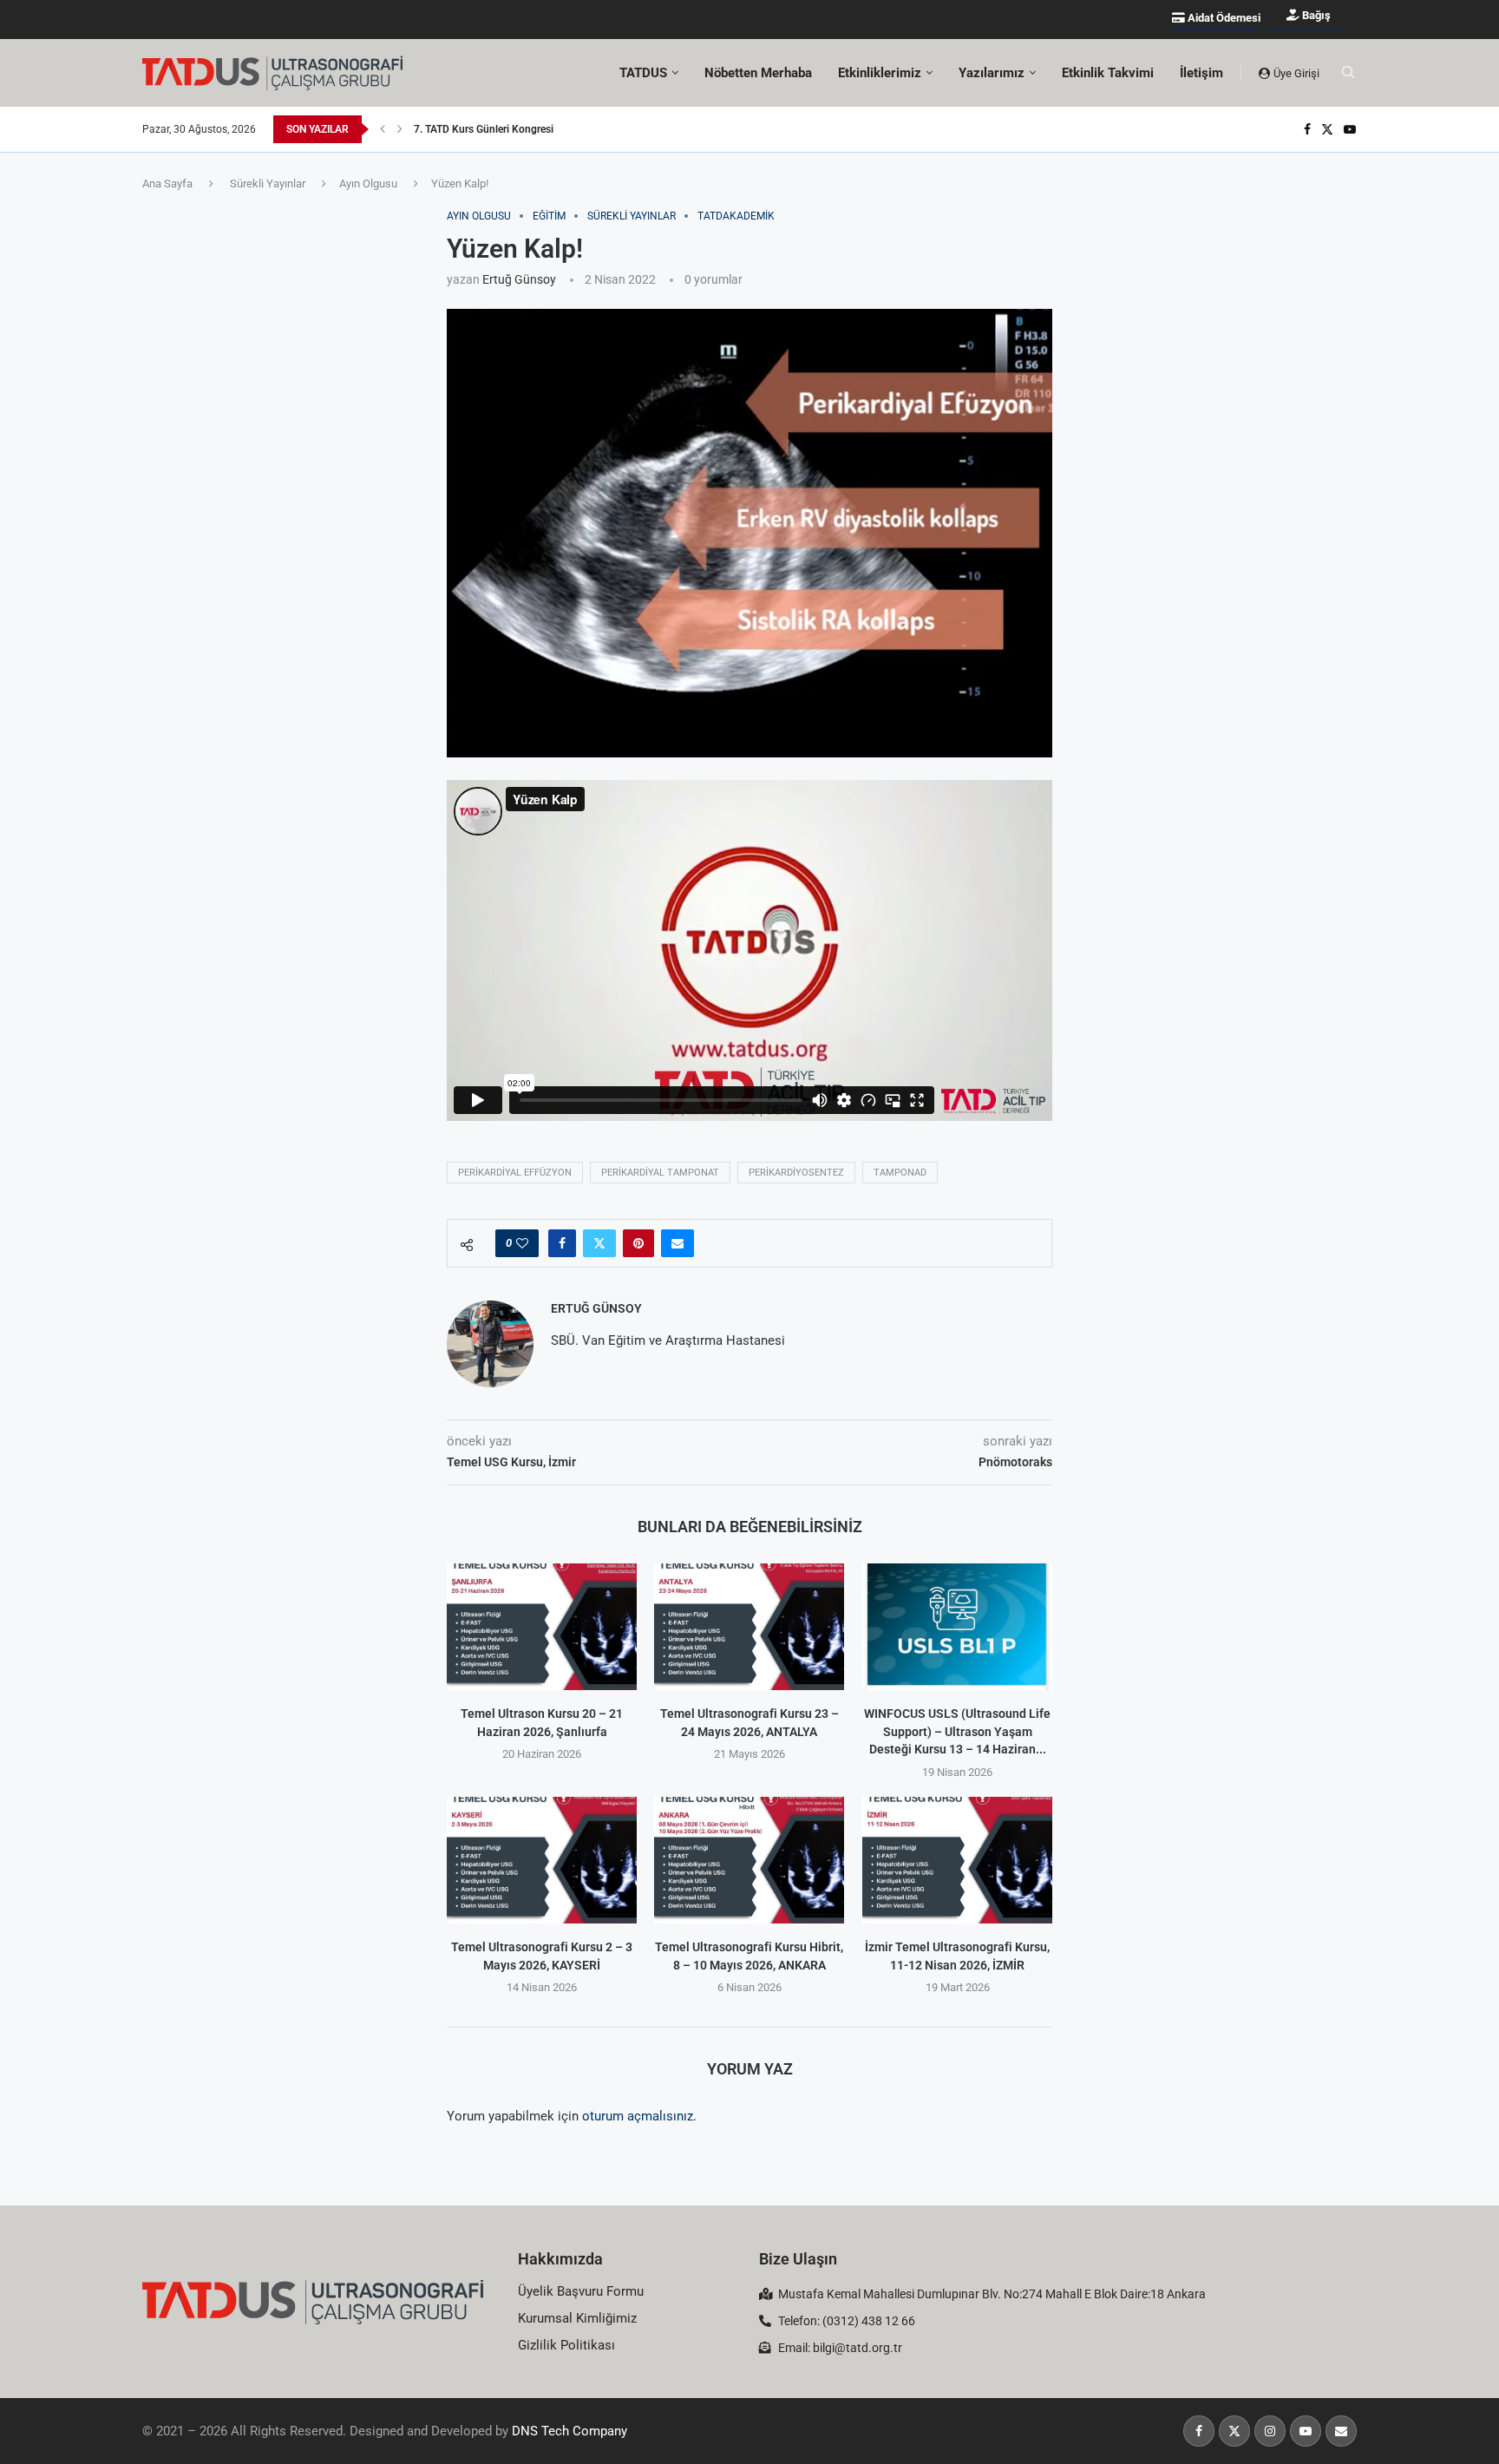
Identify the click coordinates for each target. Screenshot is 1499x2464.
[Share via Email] (677, 1243)
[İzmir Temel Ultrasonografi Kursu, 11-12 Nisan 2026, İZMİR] (957, 1860)
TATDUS (643, 73)
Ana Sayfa (167, 183)
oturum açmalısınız (638, 2116)
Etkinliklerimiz (880, 73)
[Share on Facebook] (562, 1243)
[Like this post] (522, 1243)
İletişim (1201, 73)
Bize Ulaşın (798, 2259)
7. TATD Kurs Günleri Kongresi (484, 129)
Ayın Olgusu (368, 183)
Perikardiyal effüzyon (515, 1173)
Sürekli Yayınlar (268, 183)
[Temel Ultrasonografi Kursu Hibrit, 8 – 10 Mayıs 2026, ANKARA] (749, 1860)
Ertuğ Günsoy (519, 279)
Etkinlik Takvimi (1108, 73)
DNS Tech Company (569, 2431)
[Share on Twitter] (599, 1243)
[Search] (1348, 73)
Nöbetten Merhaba (758, 73)
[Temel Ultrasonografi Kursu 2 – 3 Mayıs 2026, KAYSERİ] (542, 1860)
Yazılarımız (992, 73)
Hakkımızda (560, 2259)
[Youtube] (1350, 129)
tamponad (900, 1173)
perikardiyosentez (796, 1173)
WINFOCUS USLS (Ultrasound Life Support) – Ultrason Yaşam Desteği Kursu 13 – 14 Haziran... (957, 1731)
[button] (383, 129)
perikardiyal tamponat (660, 1173)
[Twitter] (1327, 129)
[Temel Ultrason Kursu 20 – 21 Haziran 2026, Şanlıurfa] (542, 1627)
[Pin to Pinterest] (638, 1243)
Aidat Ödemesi (1223, 18)
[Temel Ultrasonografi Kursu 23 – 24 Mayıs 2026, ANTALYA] (749, 1627)
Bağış (1315, 15)
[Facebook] (1307, 129)
